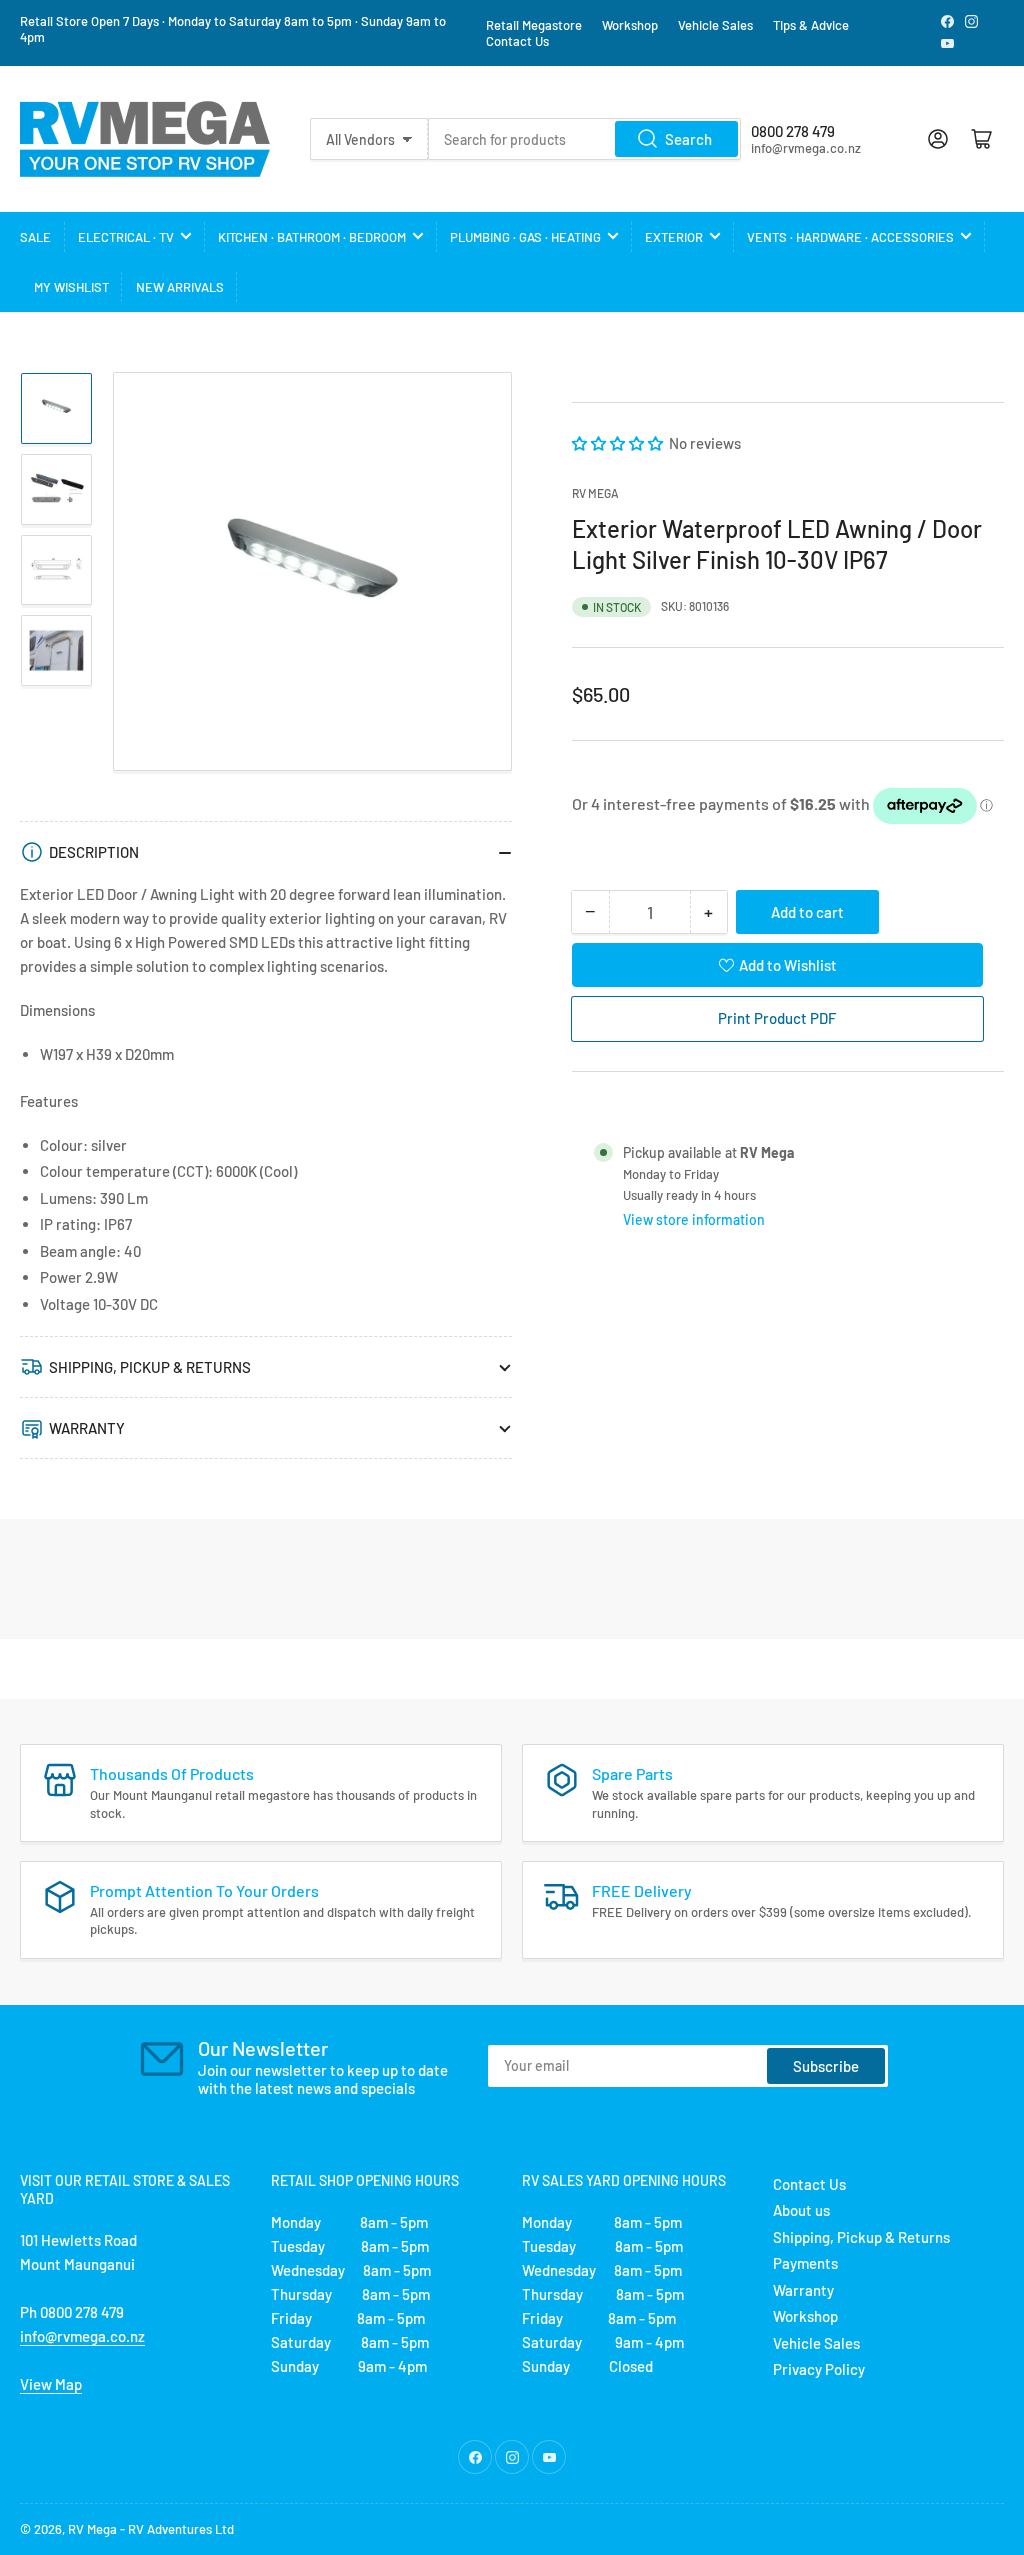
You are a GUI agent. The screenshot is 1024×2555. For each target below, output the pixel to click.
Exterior (674, 237)
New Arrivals (180, 287)
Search (688, 139)
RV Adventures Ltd (181, 2529)
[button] (619, 443)
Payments (805, 2263)
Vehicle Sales (715, 25)
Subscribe (826, 2066)
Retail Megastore (534, 25)
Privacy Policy (819, 2369)
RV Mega (92, 2529)
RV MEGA (595, 493)
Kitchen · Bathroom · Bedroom (312, 237)
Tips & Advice (811, 25)
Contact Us (517, 41)
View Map (51, 2384)
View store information (694, 1219)
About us (801, 2210)
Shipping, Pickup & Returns (861, 2237)
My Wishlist (71, 287)
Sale (35, 237)
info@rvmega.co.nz (82, 2336)
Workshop (630, 25)
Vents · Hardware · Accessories (850, 237)
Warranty (803, 2290)
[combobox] (584, 139)
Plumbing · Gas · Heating (525, 237)
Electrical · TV (126, 237)
